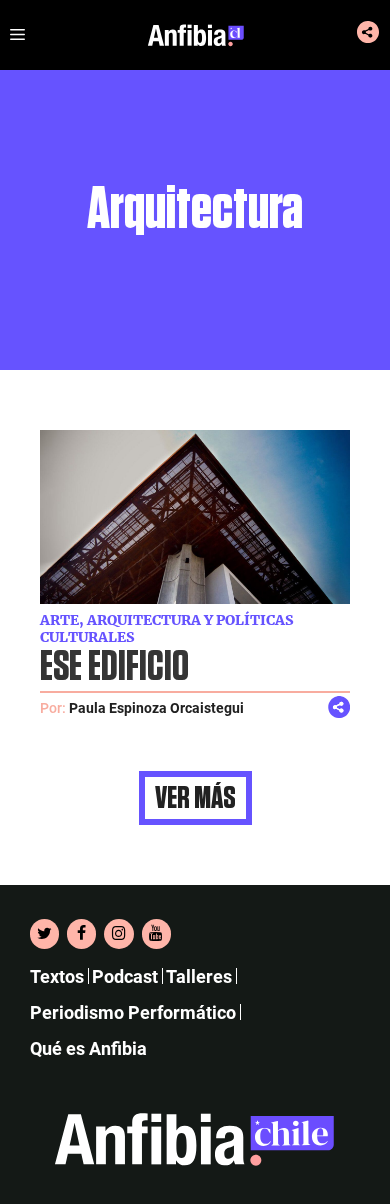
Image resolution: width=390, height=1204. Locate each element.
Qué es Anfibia (88, 1048)
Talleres (199, 976)
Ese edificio (114, 667)
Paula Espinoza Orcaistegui (156, 708)
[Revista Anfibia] (196, 35)
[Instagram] (118, 934)
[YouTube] (156, 934)
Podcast (125, 976)
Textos (57, 976)
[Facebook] (81, 934)
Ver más (195, 798)
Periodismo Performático (133, 1012)
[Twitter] (44, 934)
